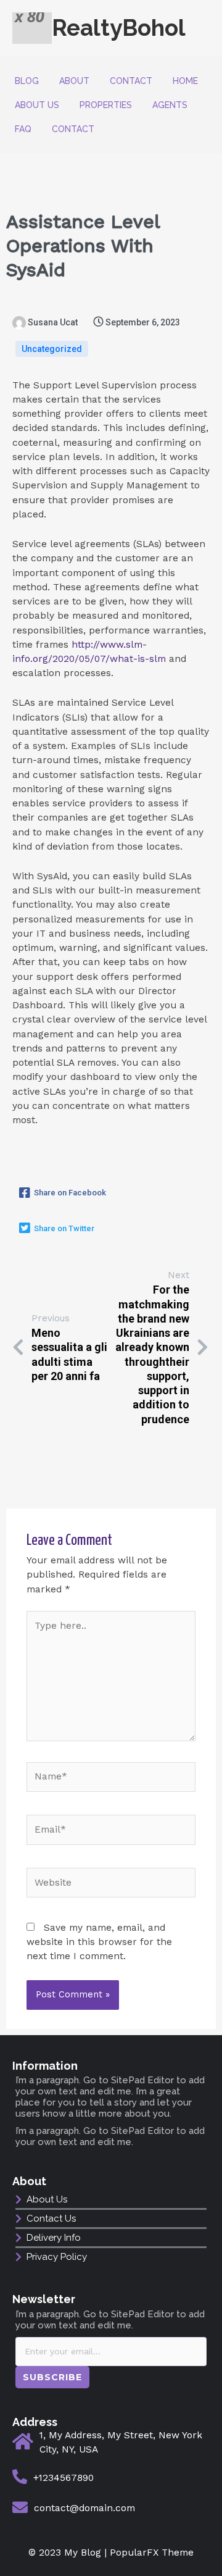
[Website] (111, 1885)
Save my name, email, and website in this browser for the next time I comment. (99, 1942)
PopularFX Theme (152, 2553)
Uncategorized (52, 349)
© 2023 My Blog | (69, 2553)
